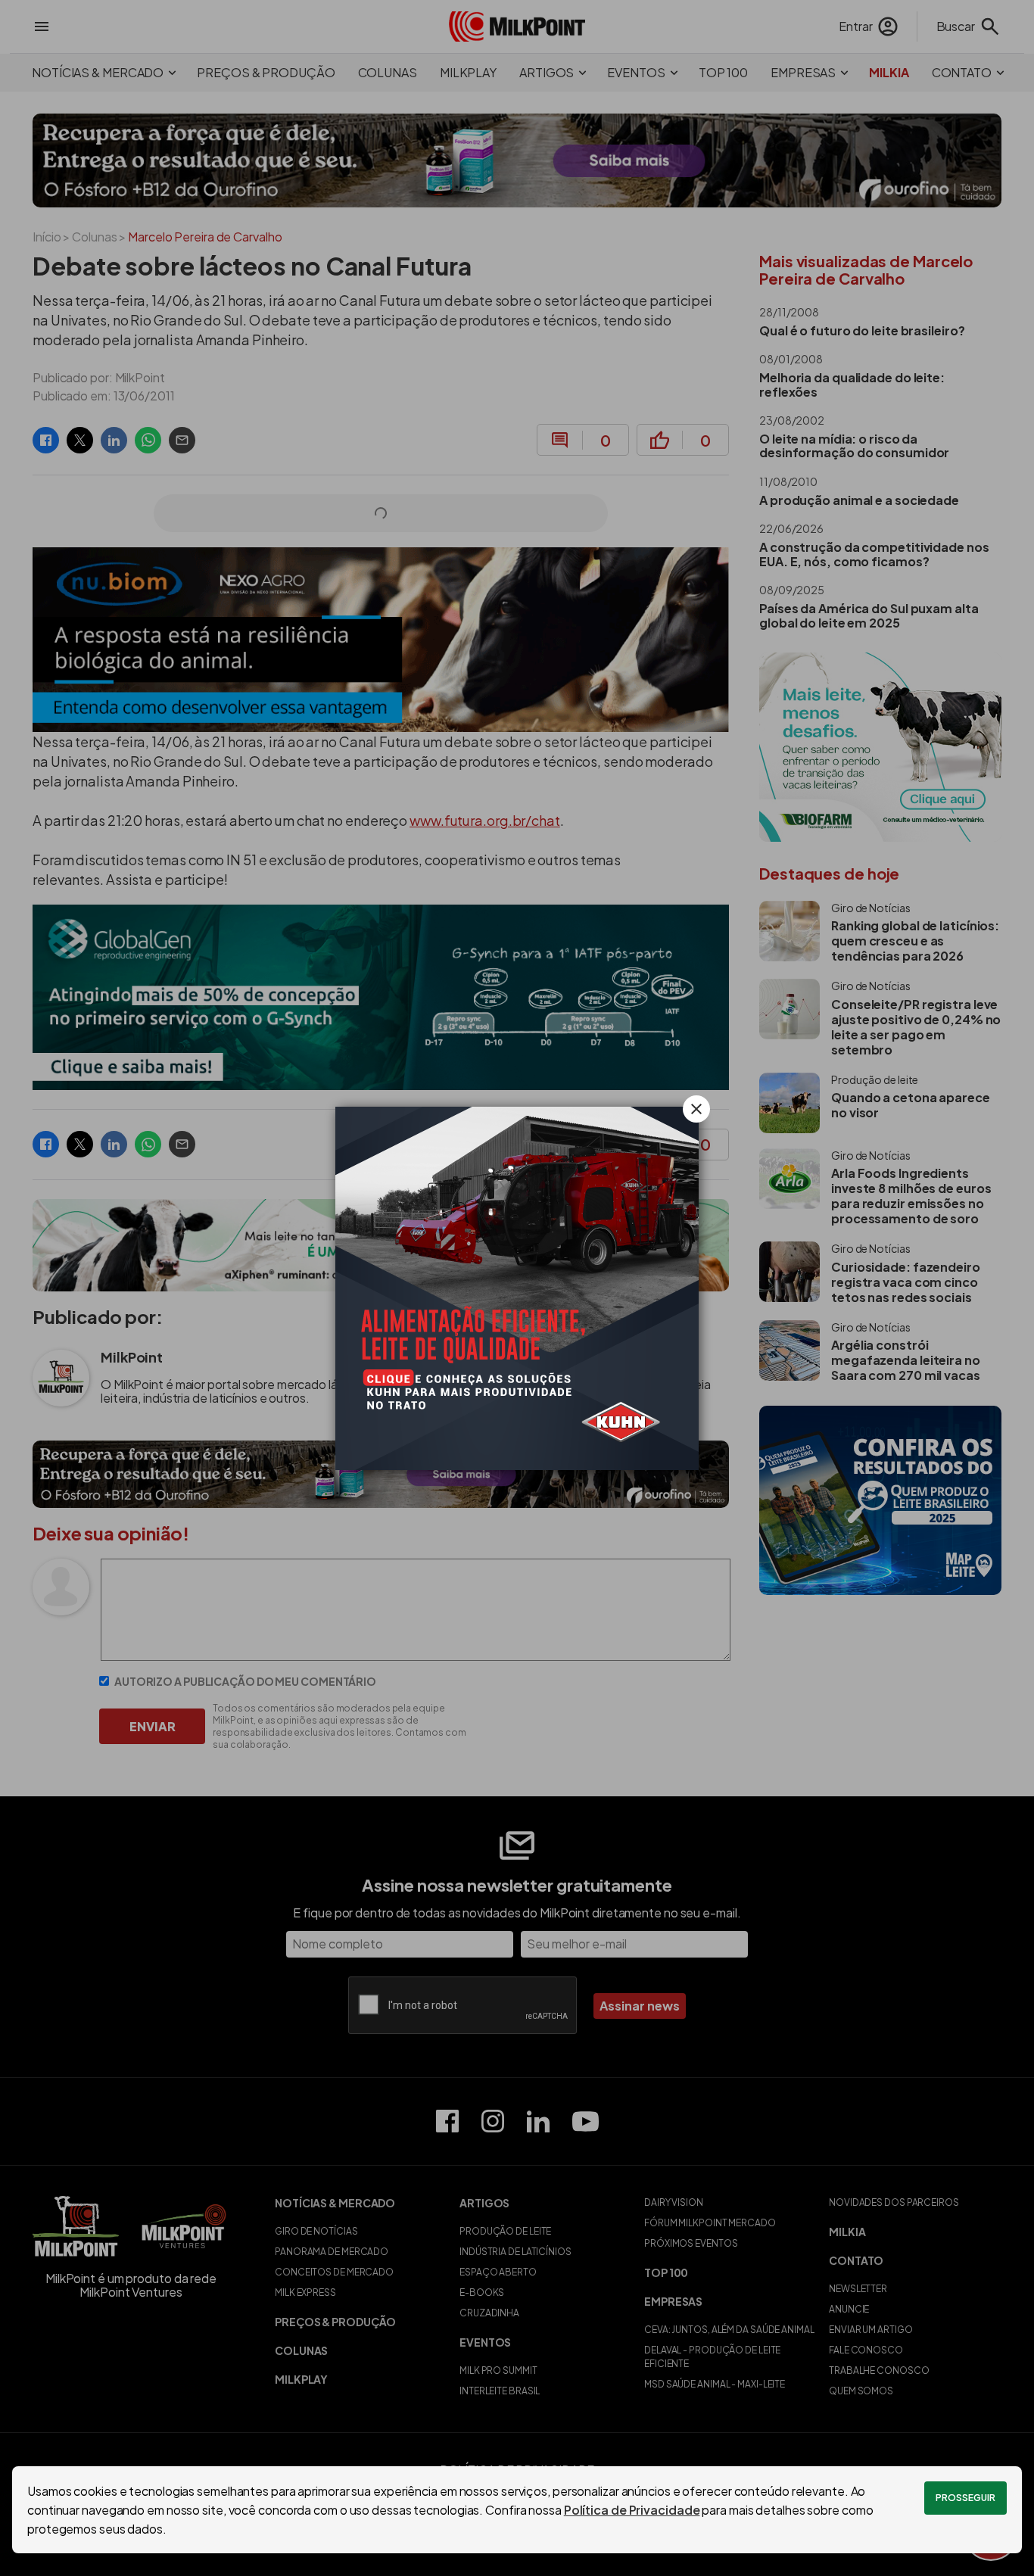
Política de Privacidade (632, 2510)
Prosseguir (965, 2498)
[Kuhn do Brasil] (517, 1288)
